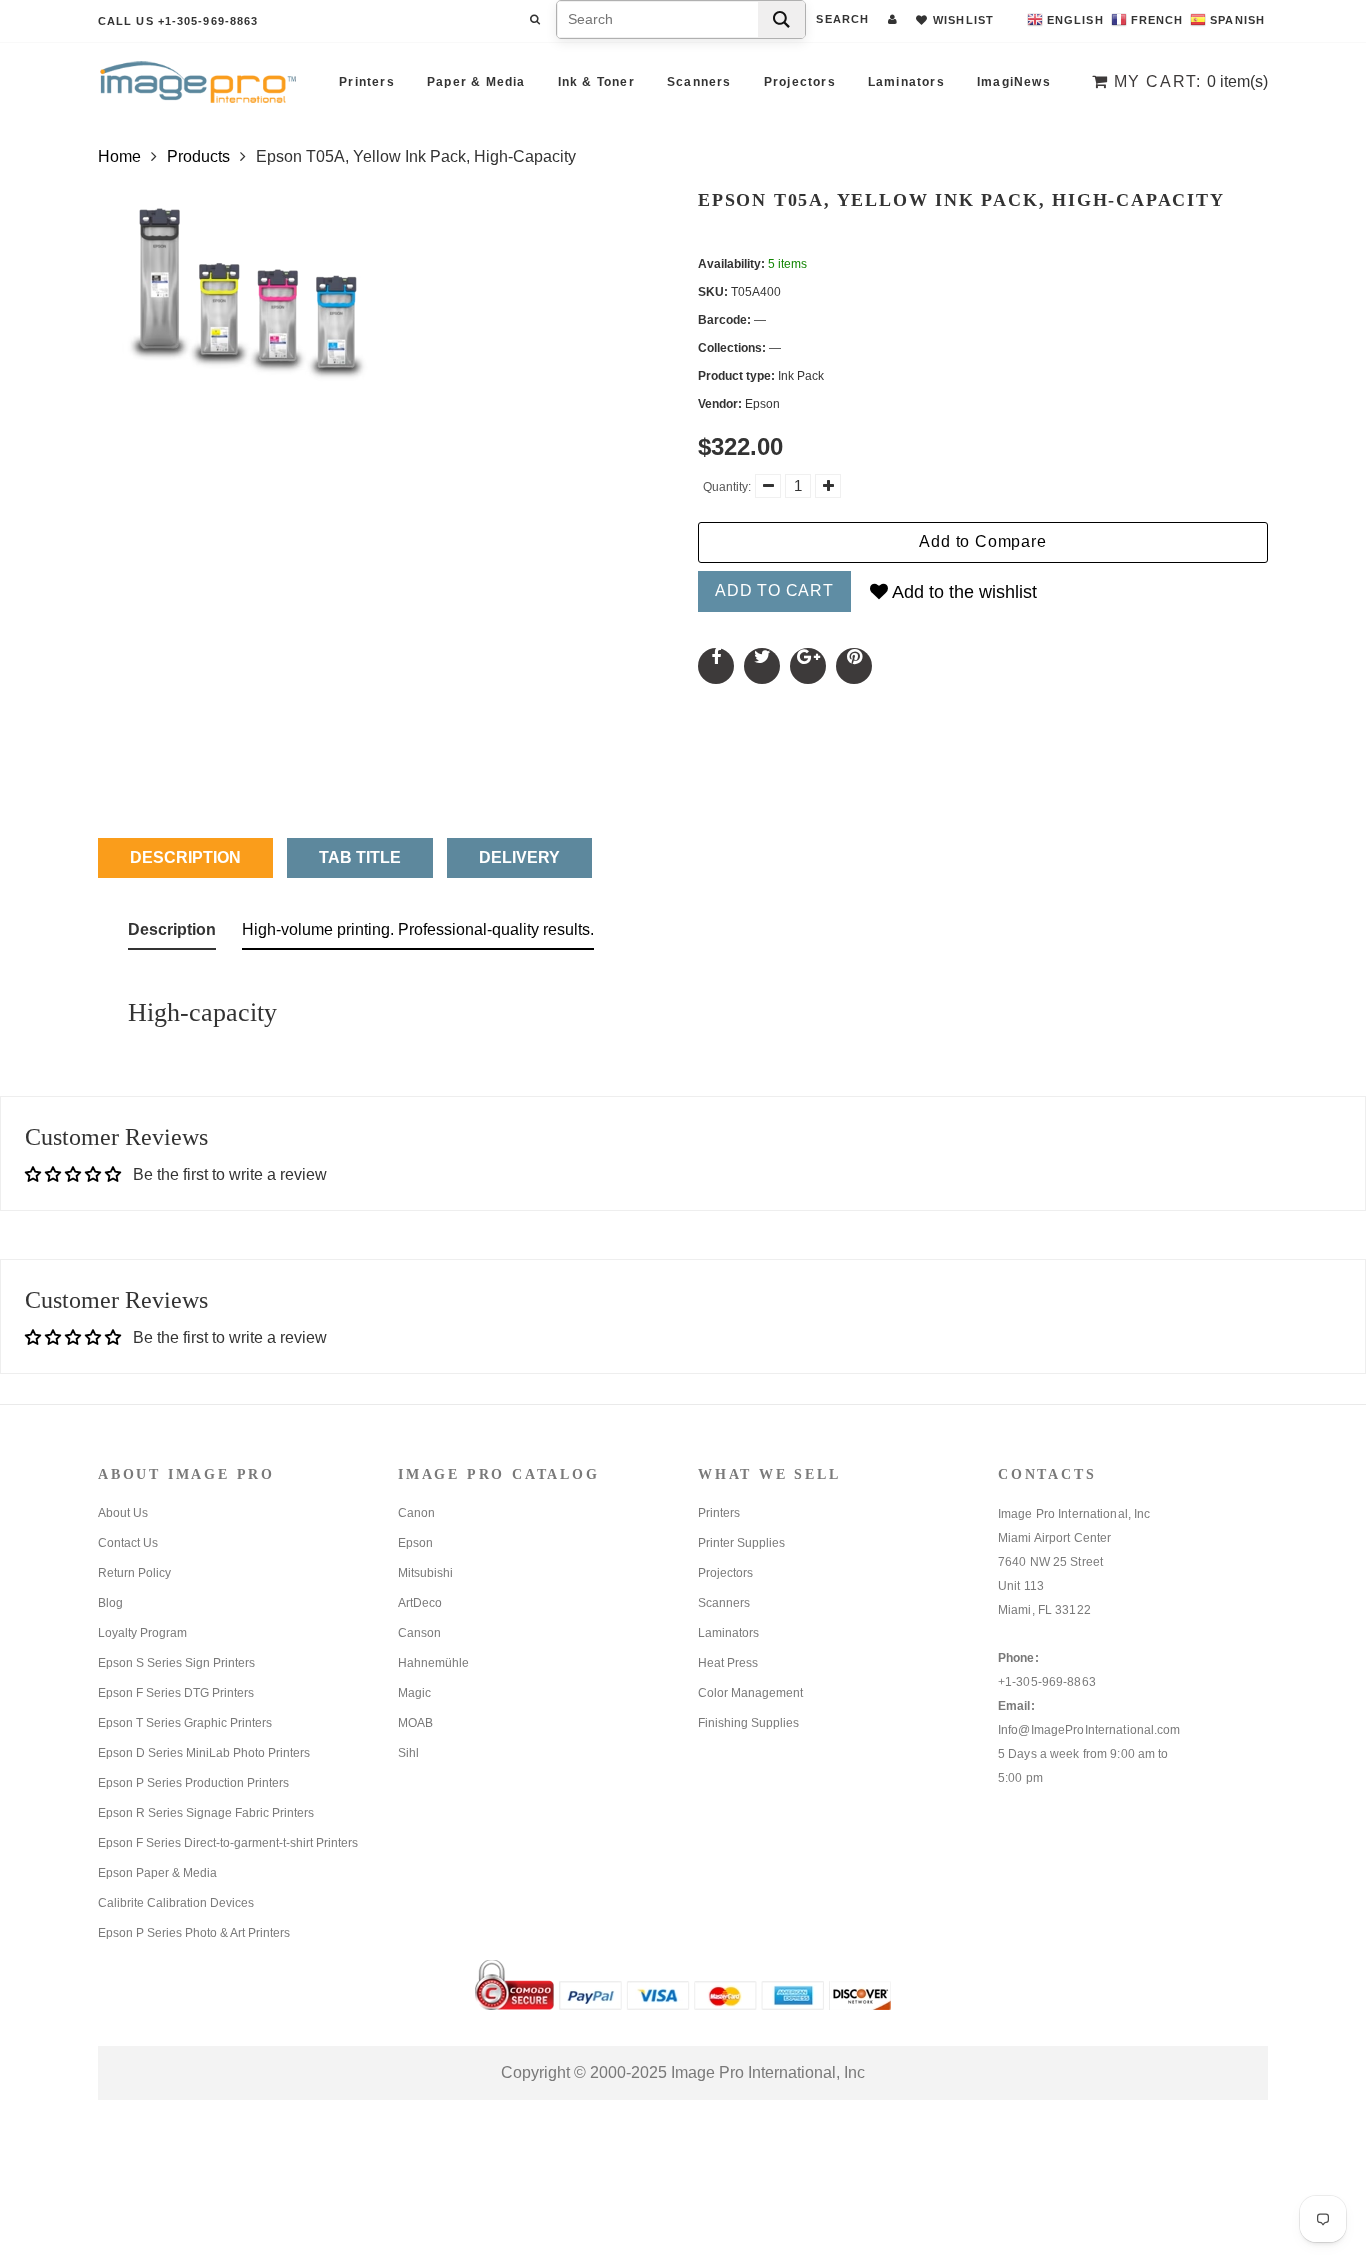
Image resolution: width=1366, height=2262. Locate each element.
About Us (123, 1513)
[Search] (781, 19)
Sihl (408, 1753)
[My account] (892, 19)
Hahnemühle (433, 1663)
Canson (419, 1633)
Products (198, 156)
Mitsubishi (425, 1573)
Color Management (750, 1693)
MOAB (415, 1723)
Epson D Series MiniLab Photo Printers (204, 1753)
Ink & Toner (596, 82)
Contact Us (128, 1543)
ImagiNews (1014, 82)
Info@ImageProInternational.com (1089, 1730)
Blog (110, 1603)
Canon (416, 1513)
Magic (414, 1693)
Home (119, 156)
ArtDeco (420, 1603)
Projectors (800, 82)
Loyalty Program (142, 1633)
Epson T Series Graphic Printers (185, 1723)
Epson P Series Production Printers (193, 1783)
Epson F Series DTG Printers (176, 1693)
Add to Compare (982, 541)
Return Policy (134, 1573)
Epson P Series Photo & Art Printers (194, 1933)
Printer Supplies (741, 1543)
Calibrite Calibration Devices (176, 1903)
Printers (367, 82)
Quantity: (727, 487)
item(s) (1191, 81)
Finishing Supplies (748, 1723)
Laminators (906, 82)
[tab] (172, 934)
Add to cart (774, 590)
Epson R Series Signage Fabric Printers (206, 1813)
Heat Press (728, 1663)
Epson (415, 1543)
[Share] (716, 666)
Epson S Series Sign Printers (176, 1663)
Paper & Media (476, 82)
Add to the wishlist (962, 592)
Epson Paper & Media (157, 1873)
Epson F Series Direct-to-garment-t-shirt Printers (228, 1843)
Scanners (699, 82)
